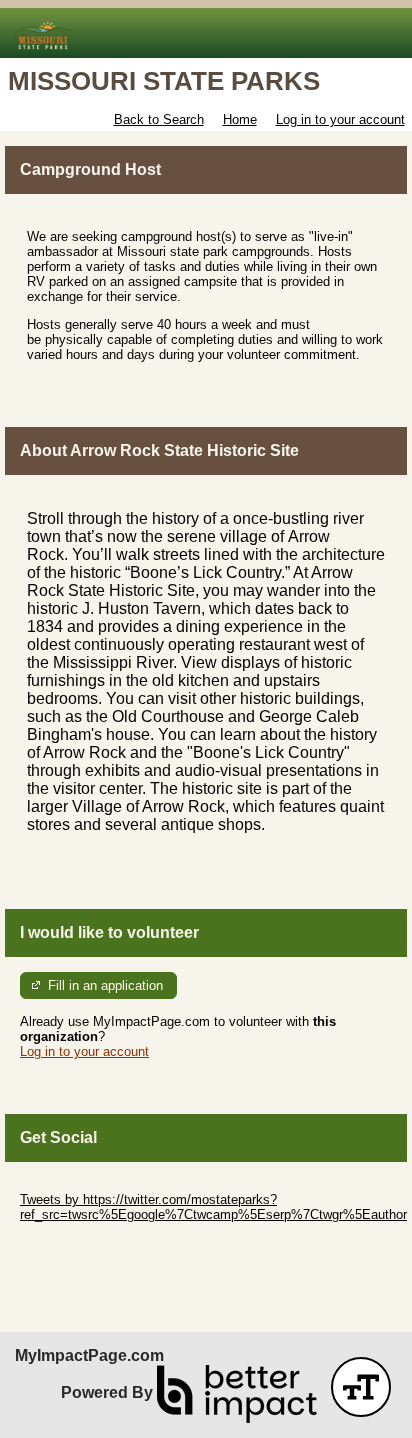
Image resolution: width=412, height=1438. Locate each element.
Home (240, 119)
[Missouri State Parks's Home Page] (206, 33)
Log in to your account (340, 119)
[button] (361, 1387)
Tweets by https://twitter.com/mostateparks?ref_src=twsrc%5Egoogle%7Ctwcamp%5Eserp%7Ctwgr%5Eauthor (213, 1207)
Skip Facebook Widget (85, 1244)
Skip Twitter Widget (76, 1184)
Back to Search (159, 119)
